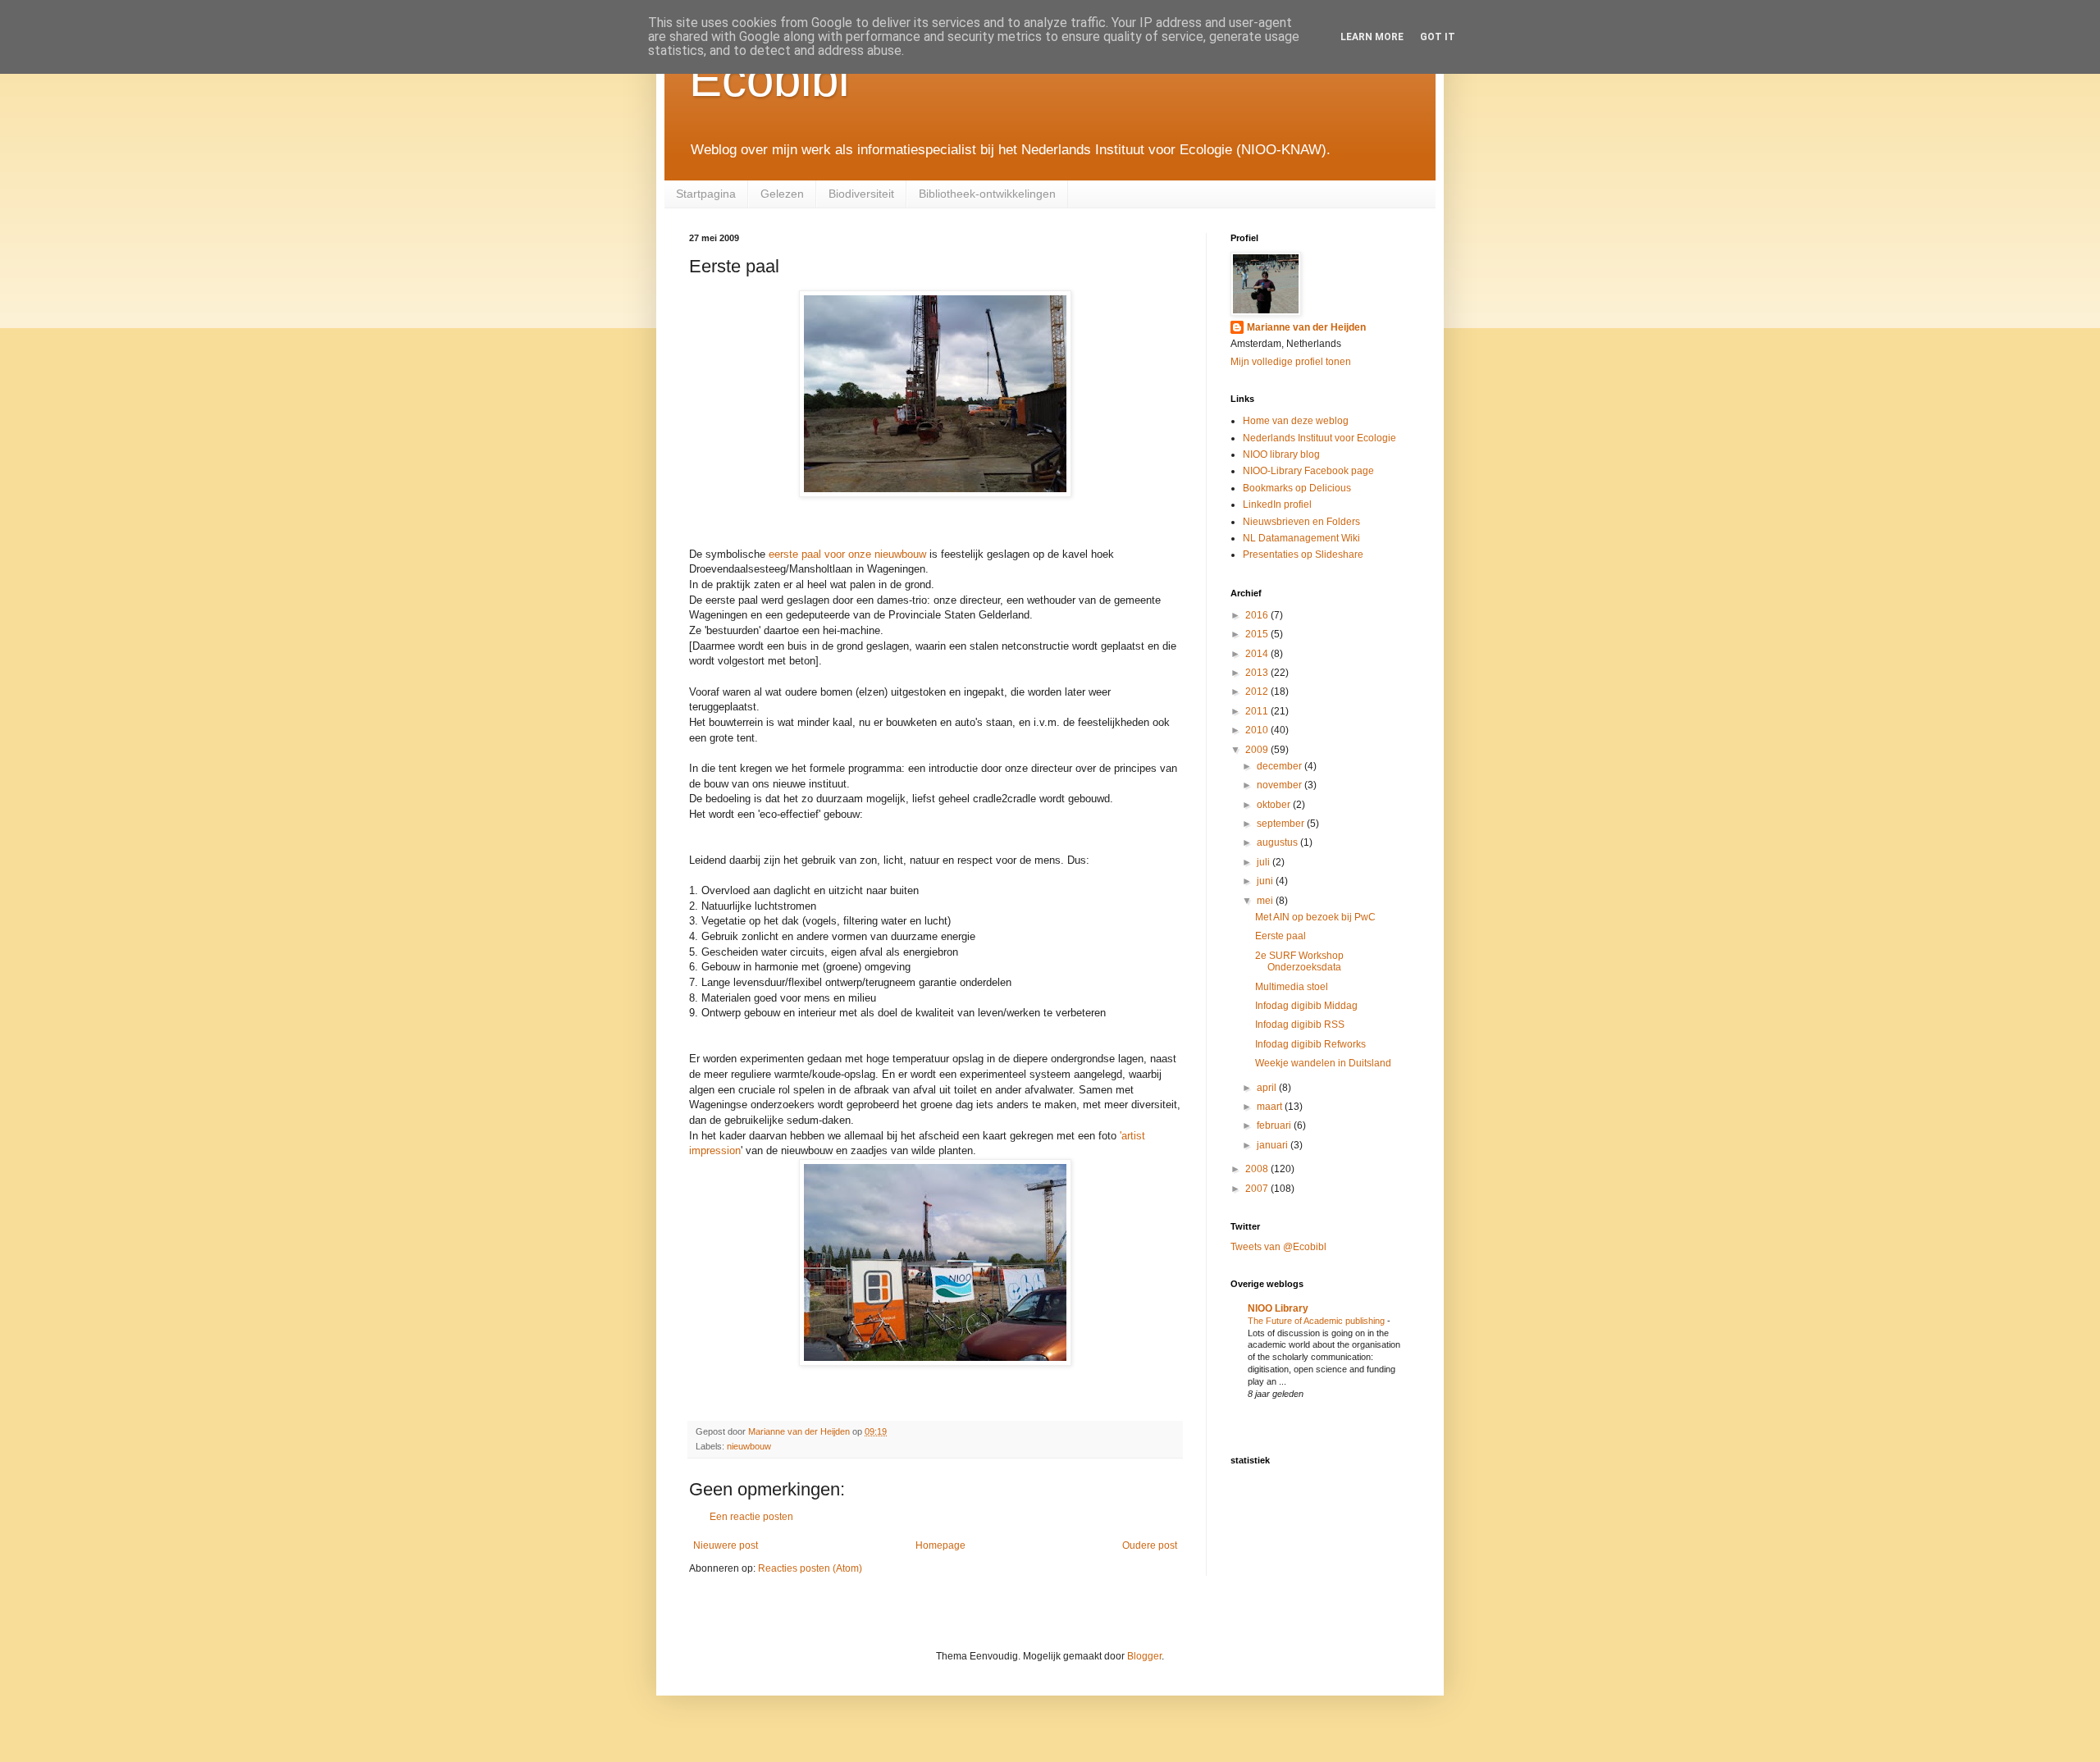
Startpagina (706, 194)
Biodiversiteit (861, 194)
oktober (1275, 805)
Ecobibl (769, 79)
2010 (1258, 730)
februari (1275, 1125)
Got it (1438, 37)
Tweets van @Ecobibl (1278, 1247)
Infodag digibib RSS (1300, 1025)
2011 (1258, 711)
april (1268, 1088)
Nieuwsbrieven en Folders (1301, 522)
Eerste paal (1281, 936)
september (1282, 824)
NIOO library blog (1281, 454)
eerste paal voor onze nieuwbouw (849, 554)
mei (1266, 901)
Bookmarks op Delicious (1297, 488)
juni (1266, 881)
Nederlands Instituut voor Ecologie (1319, 438)
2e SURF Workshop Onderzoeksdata (1299, 961)
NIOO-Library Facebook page (1308, 471)
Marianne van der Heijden (1306, 327)
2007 (1258, 1189)
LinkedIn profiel (1277, 504)
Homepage (940, 1545)
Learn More (1372, 37)
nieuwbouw (749, 1446)
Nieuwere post (726, 1545)
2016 (1258, 615)
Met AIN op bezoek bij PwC (1315, 917)
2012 (1258, 692)
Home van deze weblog (1296, 421)
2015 (1258, 634)
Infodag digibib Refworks (1310, 1044)
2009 (1258, 750)
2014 (1258, 654)
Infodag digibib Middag (1306, 1006)
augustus (1278, 842)
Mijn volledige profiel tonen (1291, 362)
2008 (1258, 1169)
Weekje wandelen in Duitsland (1323, 1063)
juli (1265, 862)
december (1281, 766)
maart (1271, 1107)
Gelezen (782, 194)
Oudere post (1150, 1545)
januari (1274, 1145)
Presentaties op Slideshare (1303, 555)
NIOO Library (1278, 1308)
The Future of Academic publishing (1317, 1321)
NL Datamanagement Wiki (1301, 538)
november (1281, 785)
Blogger (1144, 1656)
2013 (1258, 673)
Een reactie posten (751, 1517)
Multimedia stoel (1292, 987)
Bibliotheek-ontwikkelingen (987, 194)
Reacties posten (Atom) (810, 1568)
